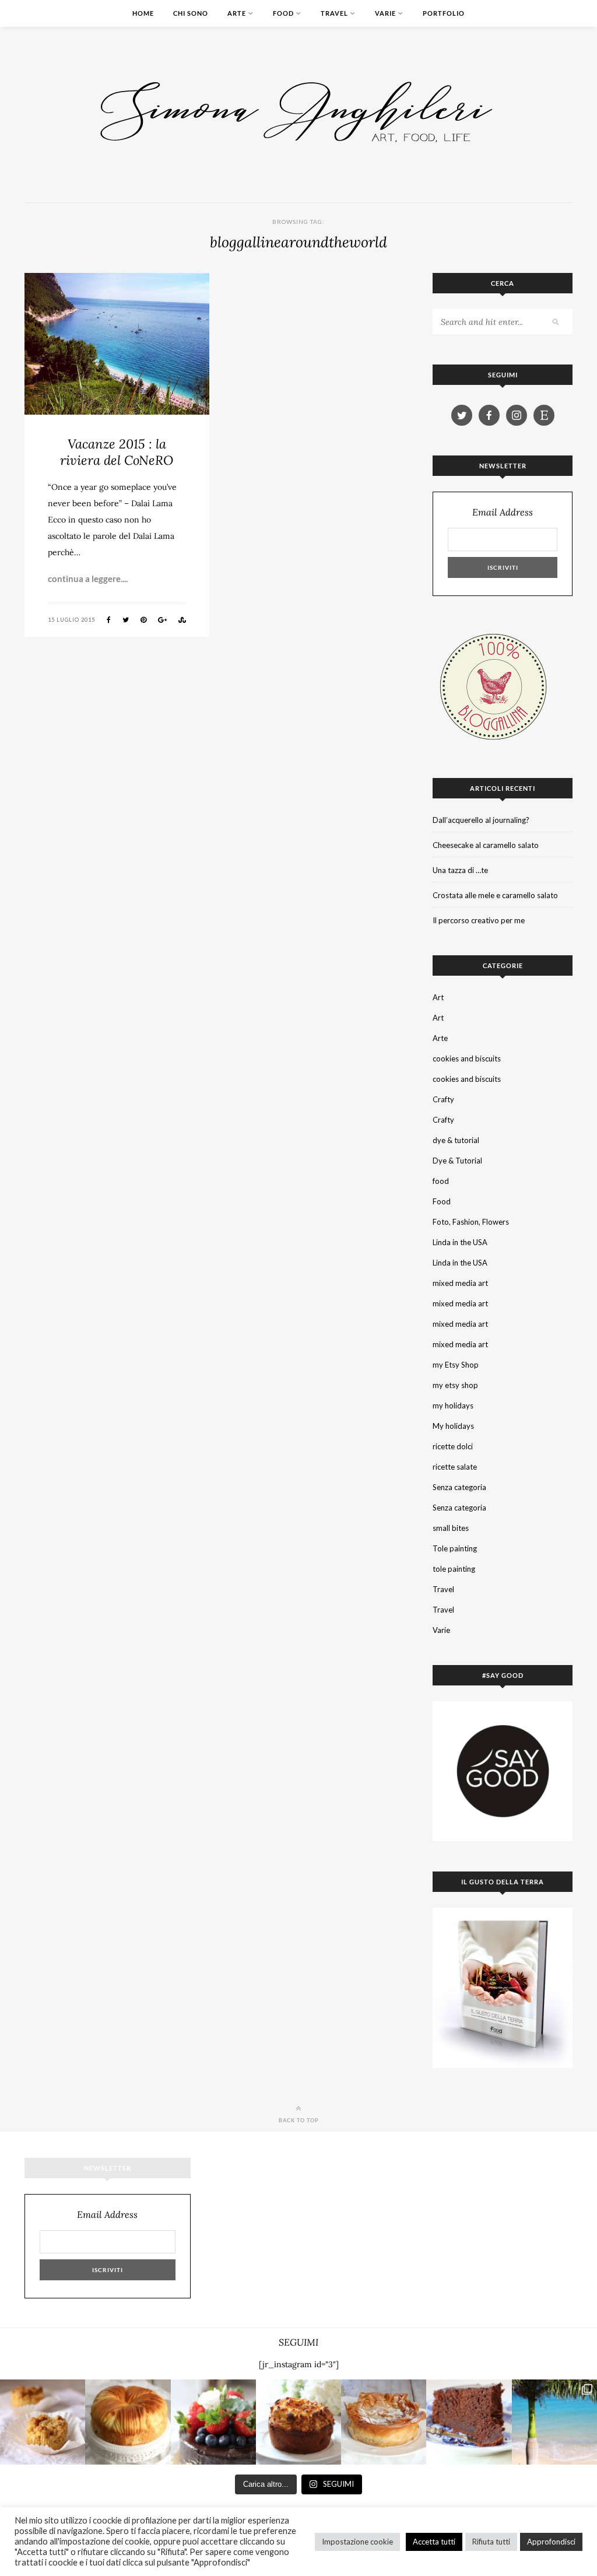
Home (143, 13)
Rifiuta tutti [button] (491, 2542)
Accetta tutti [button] (434, 2542)
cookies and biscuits (467, 1059)
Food (283, 13)
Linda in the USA (460, 1242)
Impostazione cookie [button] (357, 2542)
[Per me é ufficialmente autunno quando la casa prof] (384, 2422)
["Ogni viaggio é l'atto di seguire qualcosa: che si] (554, 2422)
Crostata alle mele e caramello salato (495, 895)
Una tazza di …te (460, 870)
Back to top (299, 2120)
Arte (237, 13)
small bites (451, 1528)
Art (438, 997)
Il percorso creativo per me (479, 920)
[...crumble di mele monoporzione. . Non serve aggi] (43, 2422)
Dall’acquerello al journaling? (481, 820)
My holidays (453, 1426)
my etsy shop (455, 1385)
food (441, 1181)
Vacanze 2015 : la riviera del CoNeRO (117, 452)
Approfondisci (551, 2542)
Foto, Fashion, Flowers (471, 1222)
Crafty (443, 1099)
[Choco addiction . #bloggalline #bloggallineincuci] (469, 2422)
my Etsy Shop (456, 1365)
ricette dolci (453, 1446)
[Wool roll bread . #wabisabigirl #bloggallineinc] (128, 2422)
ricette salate (455, 1467)
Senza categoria (459, 1487)
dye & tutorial (456, 1140)
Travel (334, 13)
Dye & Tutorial (457, 1161)
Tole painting (455, 1548)
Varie (385, 13)
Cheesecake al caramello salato (486, 845)
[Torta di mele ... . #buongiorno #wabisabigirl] (298, 2422)
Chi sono (191, 13)
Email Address (503, 512)
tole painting (454, 1569)
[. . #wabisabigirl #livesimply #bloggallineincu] (213, 2422)
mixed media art (460, 1283)
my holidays (453, 1406)
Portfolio (444, 13)
